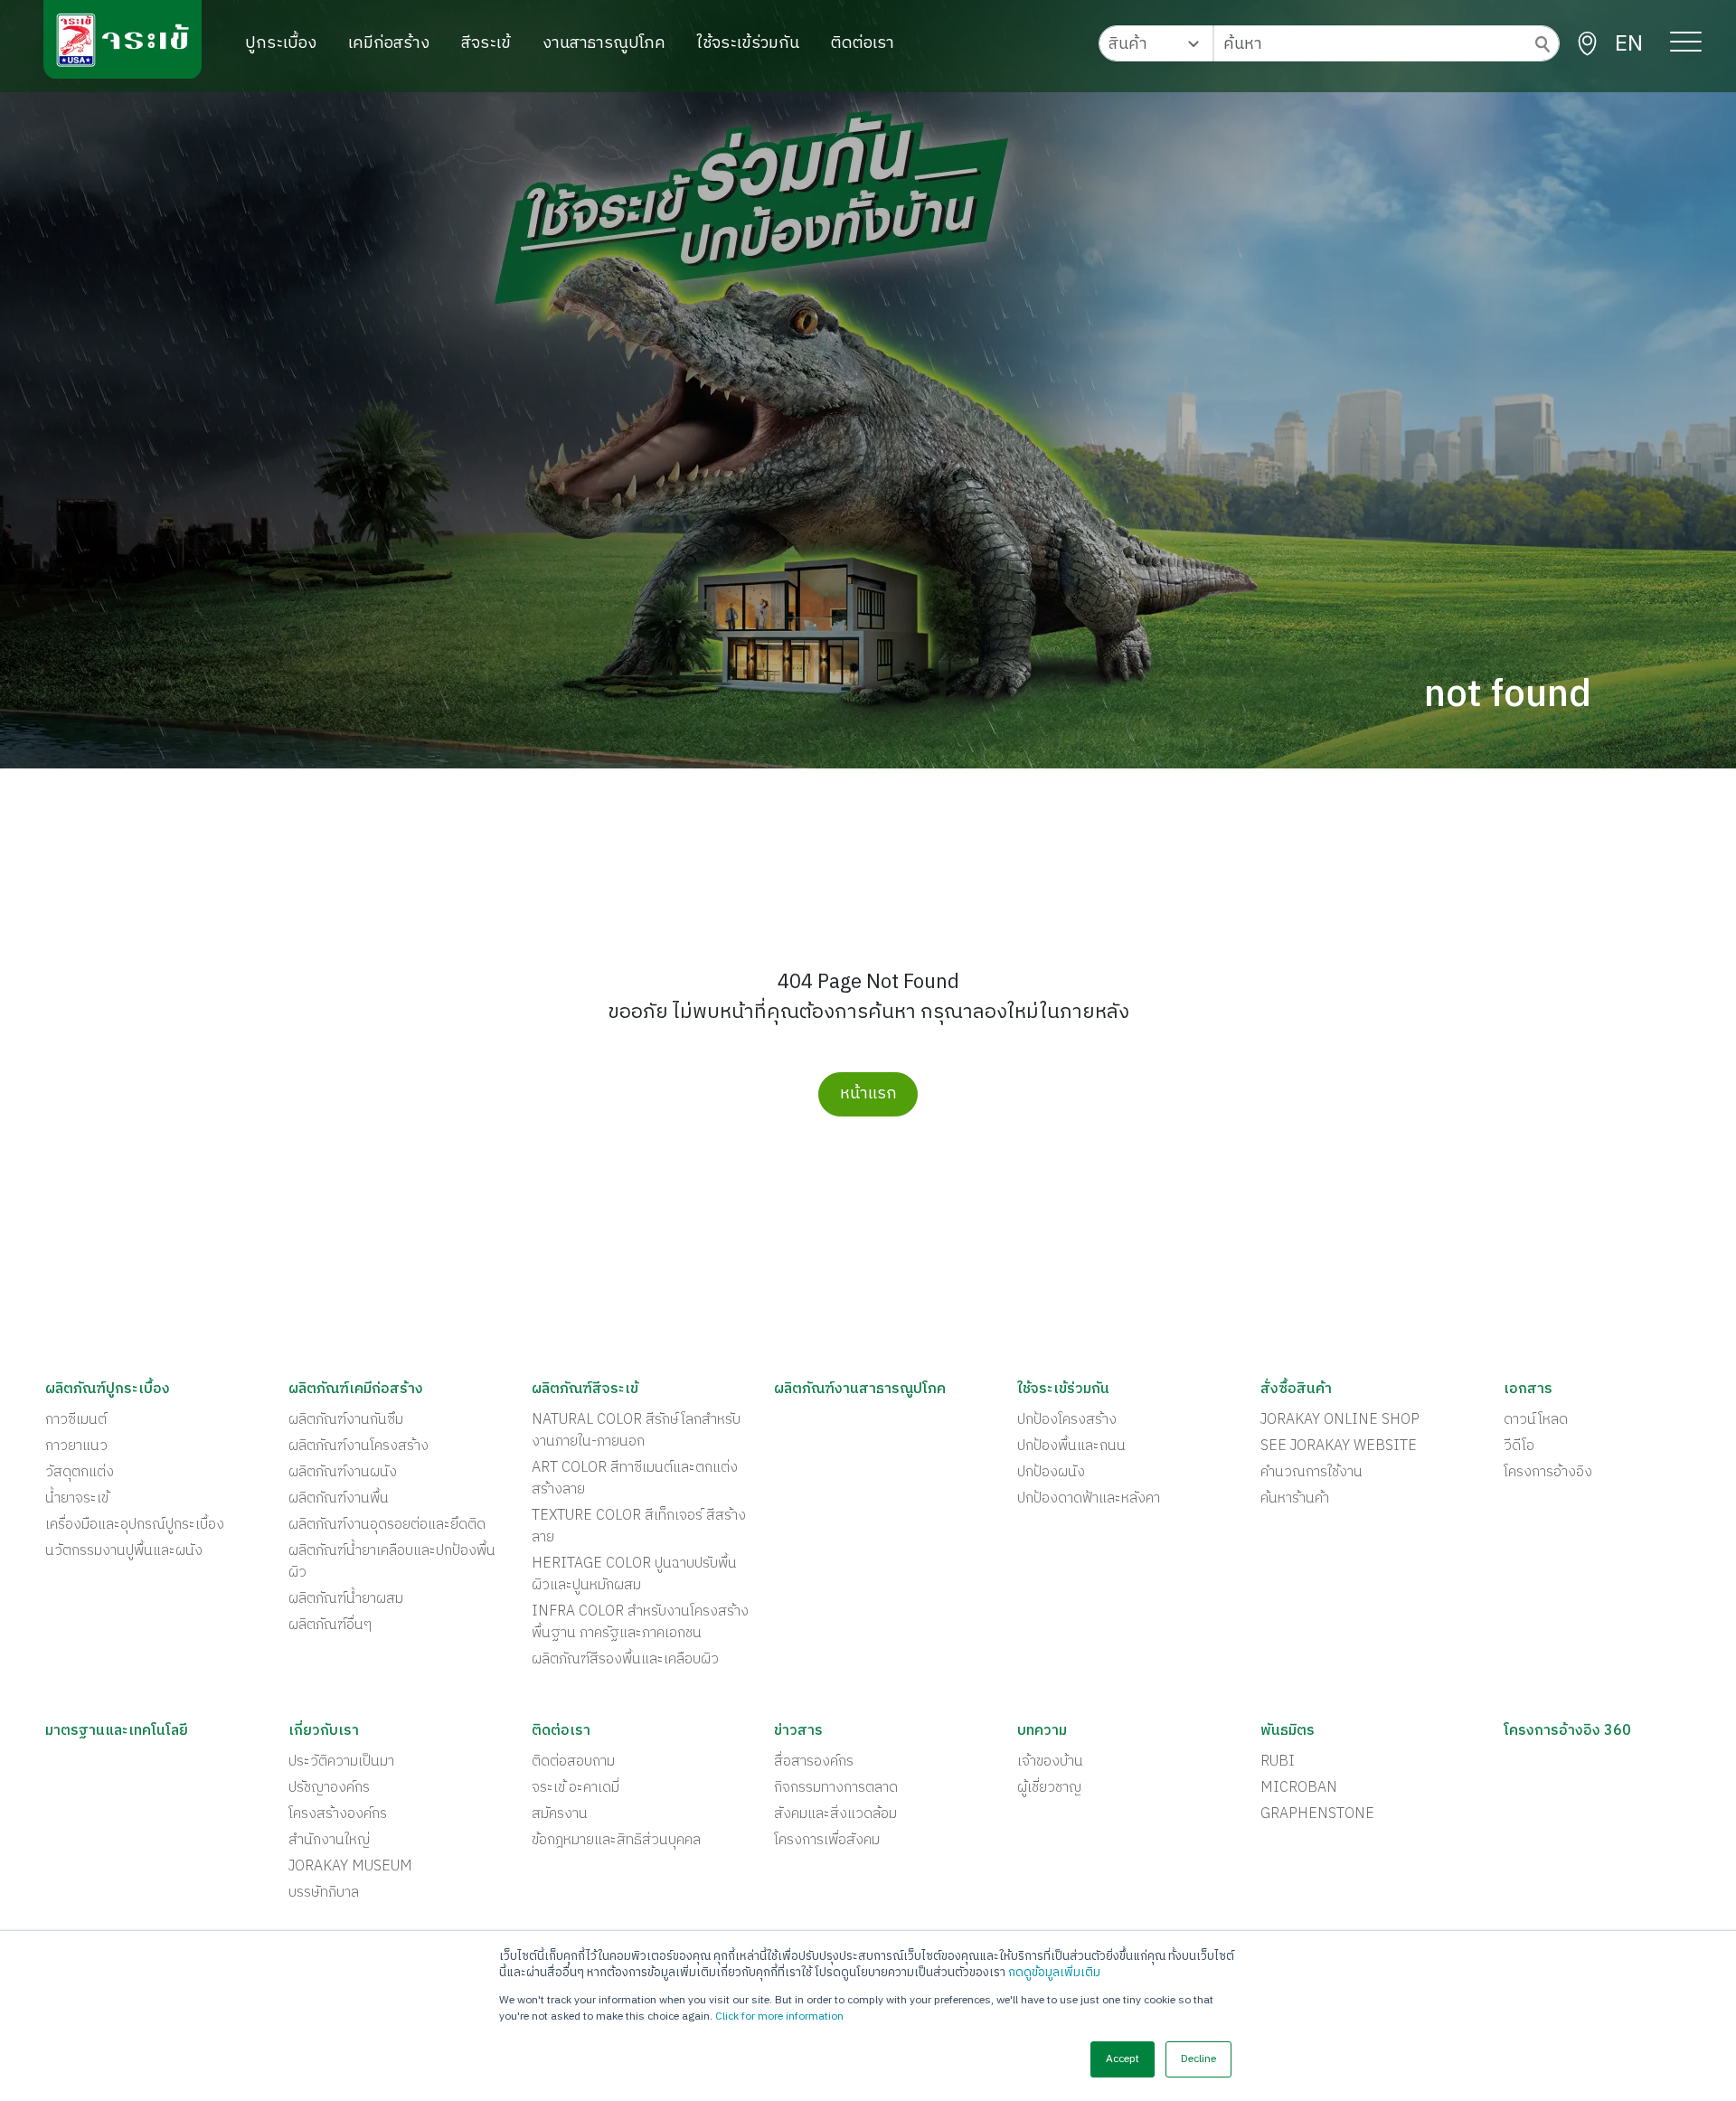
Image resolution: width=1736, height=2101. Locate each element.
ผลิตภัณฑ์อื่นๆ (330, 1625)
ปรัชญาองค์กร (329, 1788)
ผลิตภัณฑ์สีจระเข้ (585, 1390)
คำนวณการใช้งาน (1311, 1473)
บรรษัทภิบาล (324, 1893)
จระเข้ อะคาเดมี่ (576, 1788)
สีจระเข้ (486, 43)
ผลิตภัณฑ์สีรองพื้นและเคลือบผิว (625, 1660)
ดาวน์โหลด (1536, 1420)
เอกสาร (1528, 1390)
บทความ (1042, 1731)
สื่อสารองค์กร (814, 1762)
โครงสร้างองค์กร (338, 1814)
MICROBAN (1299, 1788)
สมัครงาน (560, 1814)
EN (1629, 44)
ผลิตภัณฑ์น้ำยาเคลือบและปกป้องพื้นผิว (392, 1562)
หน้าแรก (868, 1094)
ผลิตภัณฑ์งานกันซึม (346, 1420)
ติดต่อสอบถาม (573, 1762)
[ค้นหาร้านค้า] (1587, 44)
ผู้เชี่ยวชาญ (1049, 1788)
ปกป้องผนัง (1051, 1473)
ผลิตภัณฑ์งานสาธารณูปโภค (860, 1390)
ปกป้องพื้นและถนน (1071, 1446)
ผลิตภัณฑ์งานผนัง (343, 1473)
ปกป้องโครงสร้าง (1067, 1420)
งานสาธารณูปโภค (604, 43)
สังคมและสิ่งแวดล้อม (835, 1814)
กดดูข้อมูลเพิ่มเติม (1054, 1973)
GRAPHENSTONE (1317, 1814)
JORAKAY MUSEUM (350, 1867)
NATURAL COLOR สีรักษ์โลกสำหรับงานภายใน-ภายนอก (636, 1431)
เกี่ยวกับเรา (324, 1731)
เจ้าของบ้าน (1050, 1762)
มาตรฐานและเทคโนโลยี (117, 1731)
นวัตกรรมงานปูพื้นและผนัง (124, 1551)
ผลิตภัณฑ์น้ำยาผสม (346, 1599)
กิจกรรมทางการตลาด (836, 1788)
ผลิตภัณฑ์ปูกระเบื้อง (108, 1390)
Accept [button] (1123, 2059)
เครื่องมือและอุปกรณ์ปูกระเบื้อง (135, 1525)
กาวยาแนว (76, 1446)
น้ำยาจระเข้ (77, 1499)
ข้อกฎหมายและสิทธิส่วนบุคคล (616, 1841)
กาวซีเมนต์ (76, 1420)
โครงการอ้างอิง (1548, 1473)
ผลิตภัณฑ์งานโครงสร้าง (359, 1446)
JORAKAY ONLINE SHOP (1340, 1420)
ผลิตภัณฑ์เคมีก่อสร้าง (356, 1390)
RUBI (1278, 1762)
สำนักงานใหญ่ (329, 1841)
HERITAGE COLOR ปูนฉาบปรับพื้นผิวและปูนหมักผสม (634, 1575)
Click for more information (779, 2016)
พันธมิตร (1288, 1731)
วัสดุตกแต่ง (80, 1473)
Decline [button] (1198, 2059)
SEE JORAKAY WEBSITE (1339, 1446)
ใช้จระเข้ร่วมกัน (748, 43)
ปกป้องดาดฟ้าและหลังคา (1089, 1499)
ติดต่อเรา (863, 43)
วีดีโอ (1519, 1446)
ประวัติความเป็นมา (341, 1762)
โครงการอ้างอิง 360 (1567, 1731)
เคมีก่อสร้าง (389, 43)
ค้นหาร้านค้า (1295, 1499)
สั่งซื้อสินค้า (1296, 1390)
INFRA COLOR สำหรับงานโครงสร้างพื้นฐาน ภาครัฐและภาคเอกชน (640, 1623)
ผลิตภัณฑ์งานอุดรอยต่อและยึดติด (387, 1525)
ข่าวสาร (798, 1731)
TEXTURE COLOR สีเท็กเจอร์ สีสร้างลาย (639, 1527)
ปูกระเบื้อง (281, 43)
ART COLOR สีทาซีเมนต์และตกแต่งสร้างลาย (635, 1479)
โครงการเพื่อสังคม (827, 1841)
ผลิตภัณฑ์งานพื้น (339, 1499)
